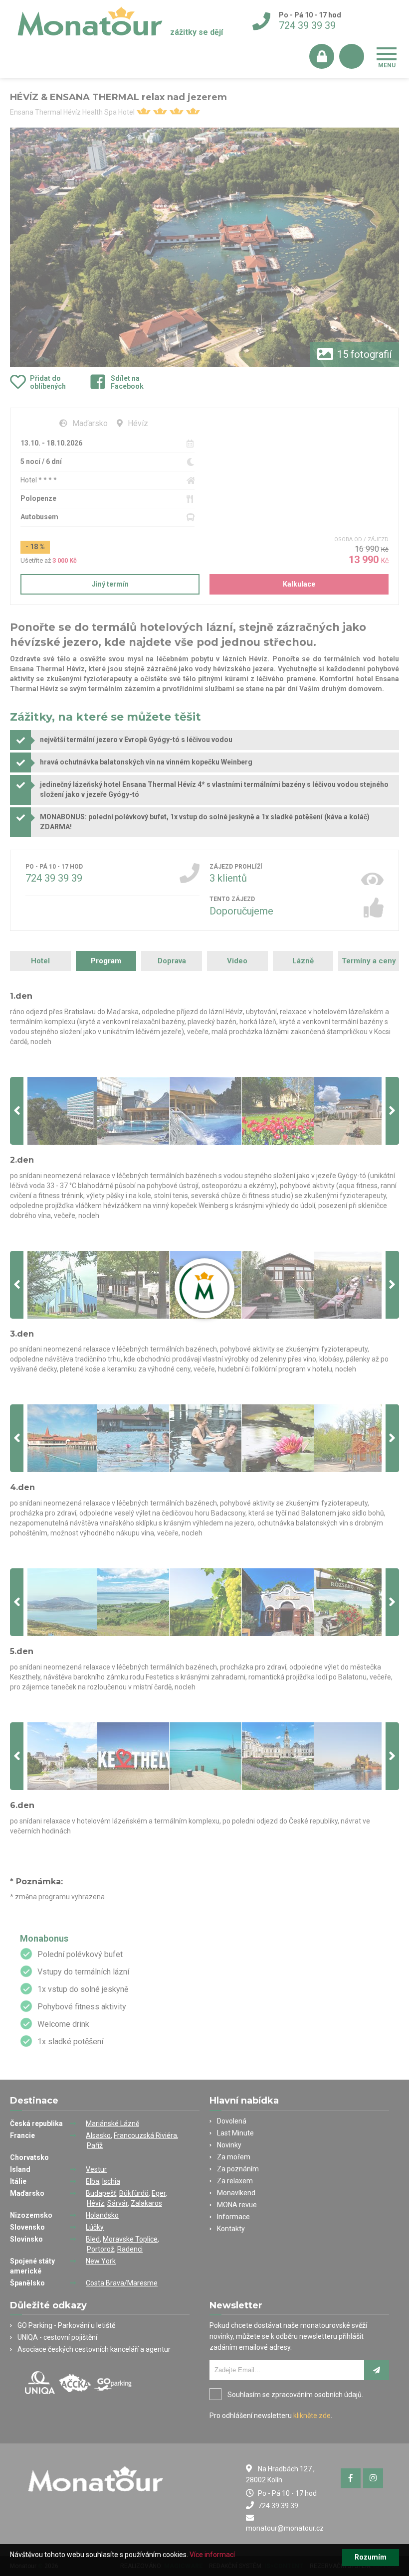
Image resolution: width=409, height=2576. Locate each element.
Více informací (212, 2555)
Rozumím (371, 2557)
